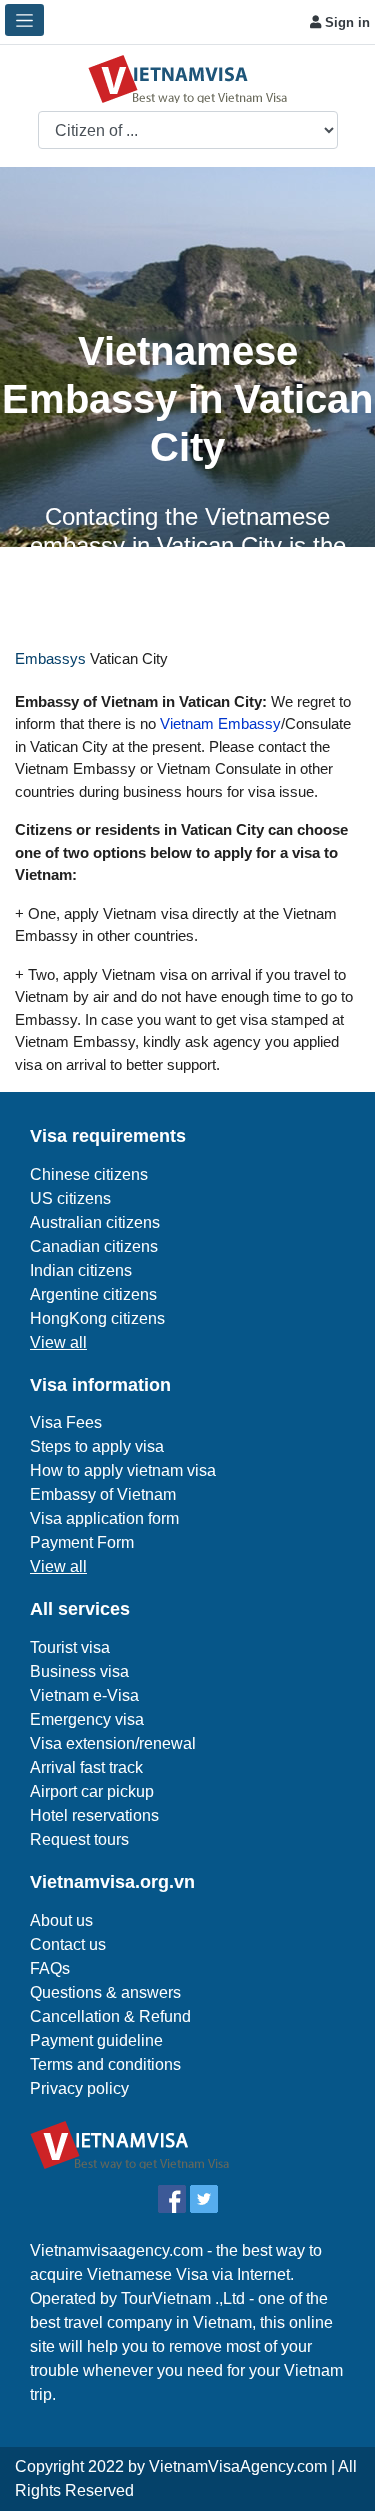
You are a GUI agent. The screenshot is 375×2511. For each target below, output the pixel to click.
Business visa (79, 1671)
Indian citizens (81, 1270)
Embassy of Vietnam (103, 1494)
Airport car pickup (92, 1791)
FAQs (50, 1968)
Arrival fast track (86, 1767)
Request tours (79, 1839)
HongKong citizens (97, 1318)
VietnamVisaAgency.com (238, 2466)
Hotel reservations (94, 1815)
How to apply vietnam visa (123, 1470)
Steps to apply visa (97, 1446)
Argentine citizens (93, 1294)
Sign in (345, 22)
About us (61, 1920)
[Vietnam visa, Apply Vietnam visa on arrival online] (188, 77)
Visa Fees (66, 1422)
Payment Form (82, 1542)
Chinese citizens (89, 1174)
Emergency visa (87, 1719)
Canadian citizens (94, 1246)
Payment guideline (96, 2040)
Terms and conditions (105, 2064)
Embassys (50, 658)
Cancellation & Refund (110, 2016)
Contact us (68, 1944)
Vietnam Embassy (218, 723)
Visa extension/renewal (113, 1743)
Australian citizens (95, 1222)
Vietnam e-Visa (84, 1695)
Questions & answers (105, 1992)
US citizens (70, 1198)
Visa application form (104, 1518)
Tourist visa (70, 1647)
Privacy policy (79, 2088)
